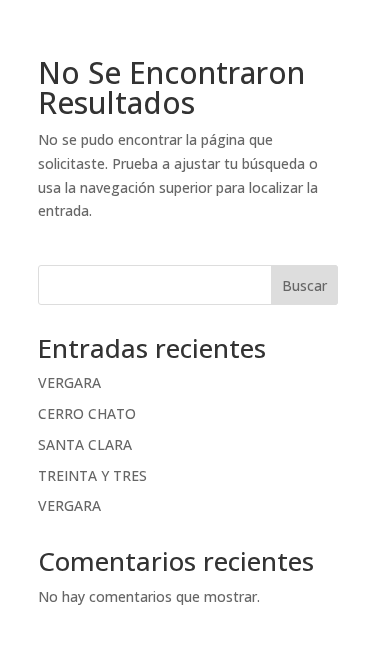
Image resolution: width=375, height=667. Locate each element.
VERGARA (69, 382)
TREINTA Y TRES (92, 475)
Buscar (304, 285)
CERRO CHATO (87, 413)
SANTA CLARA (85, 444)
